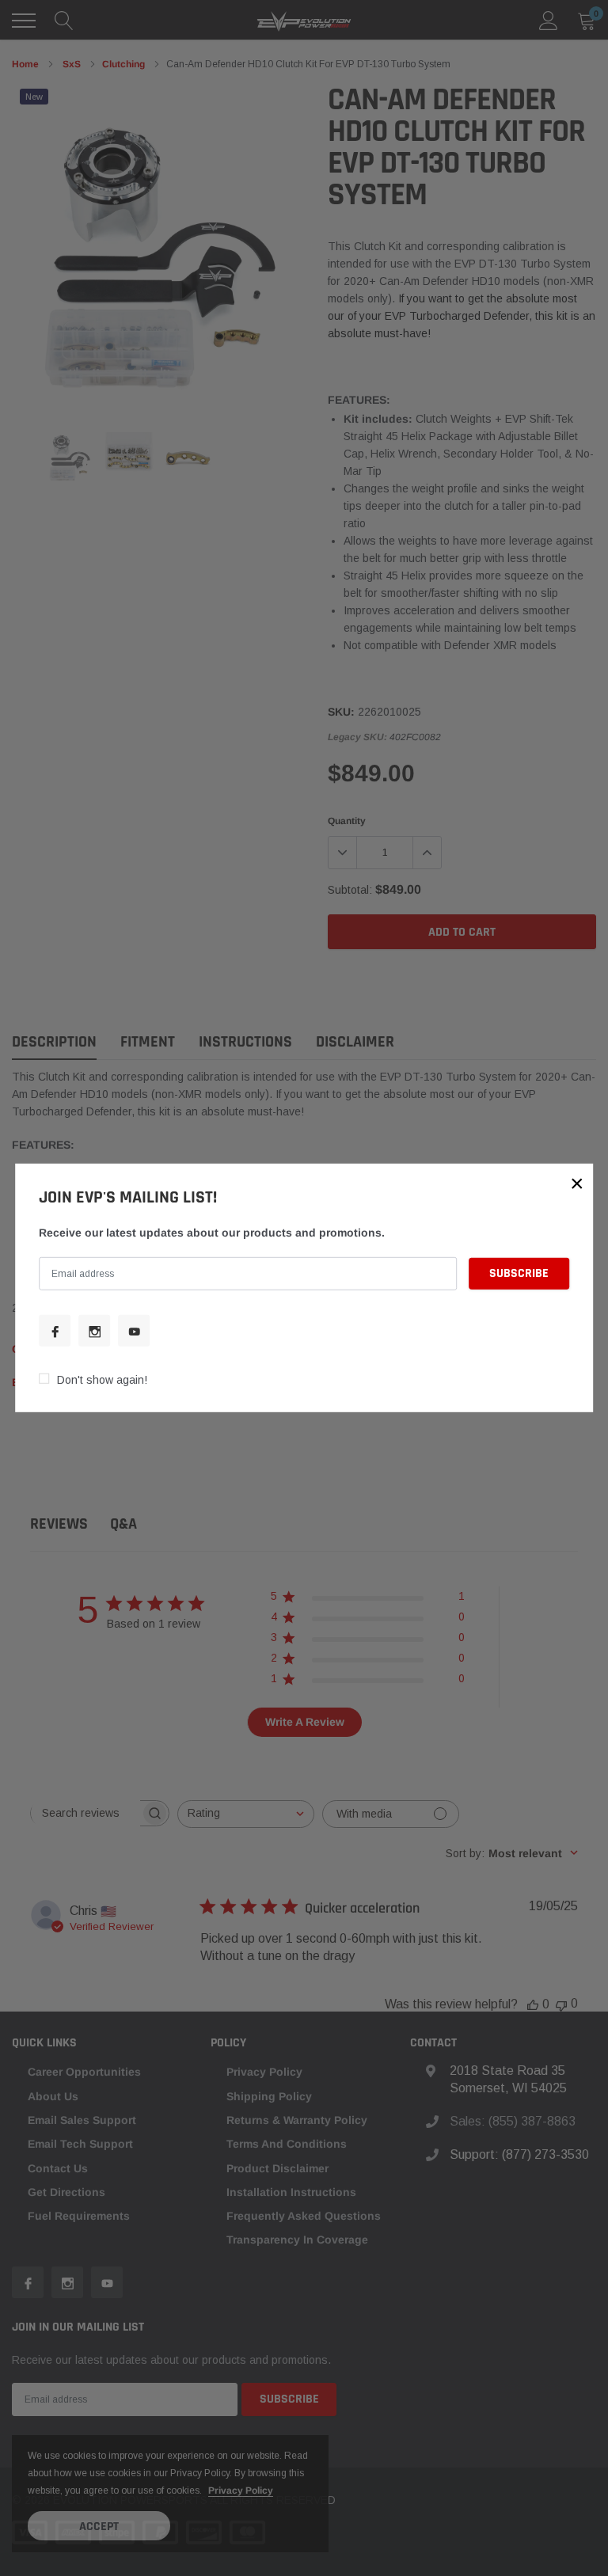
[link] (55, 1331)
